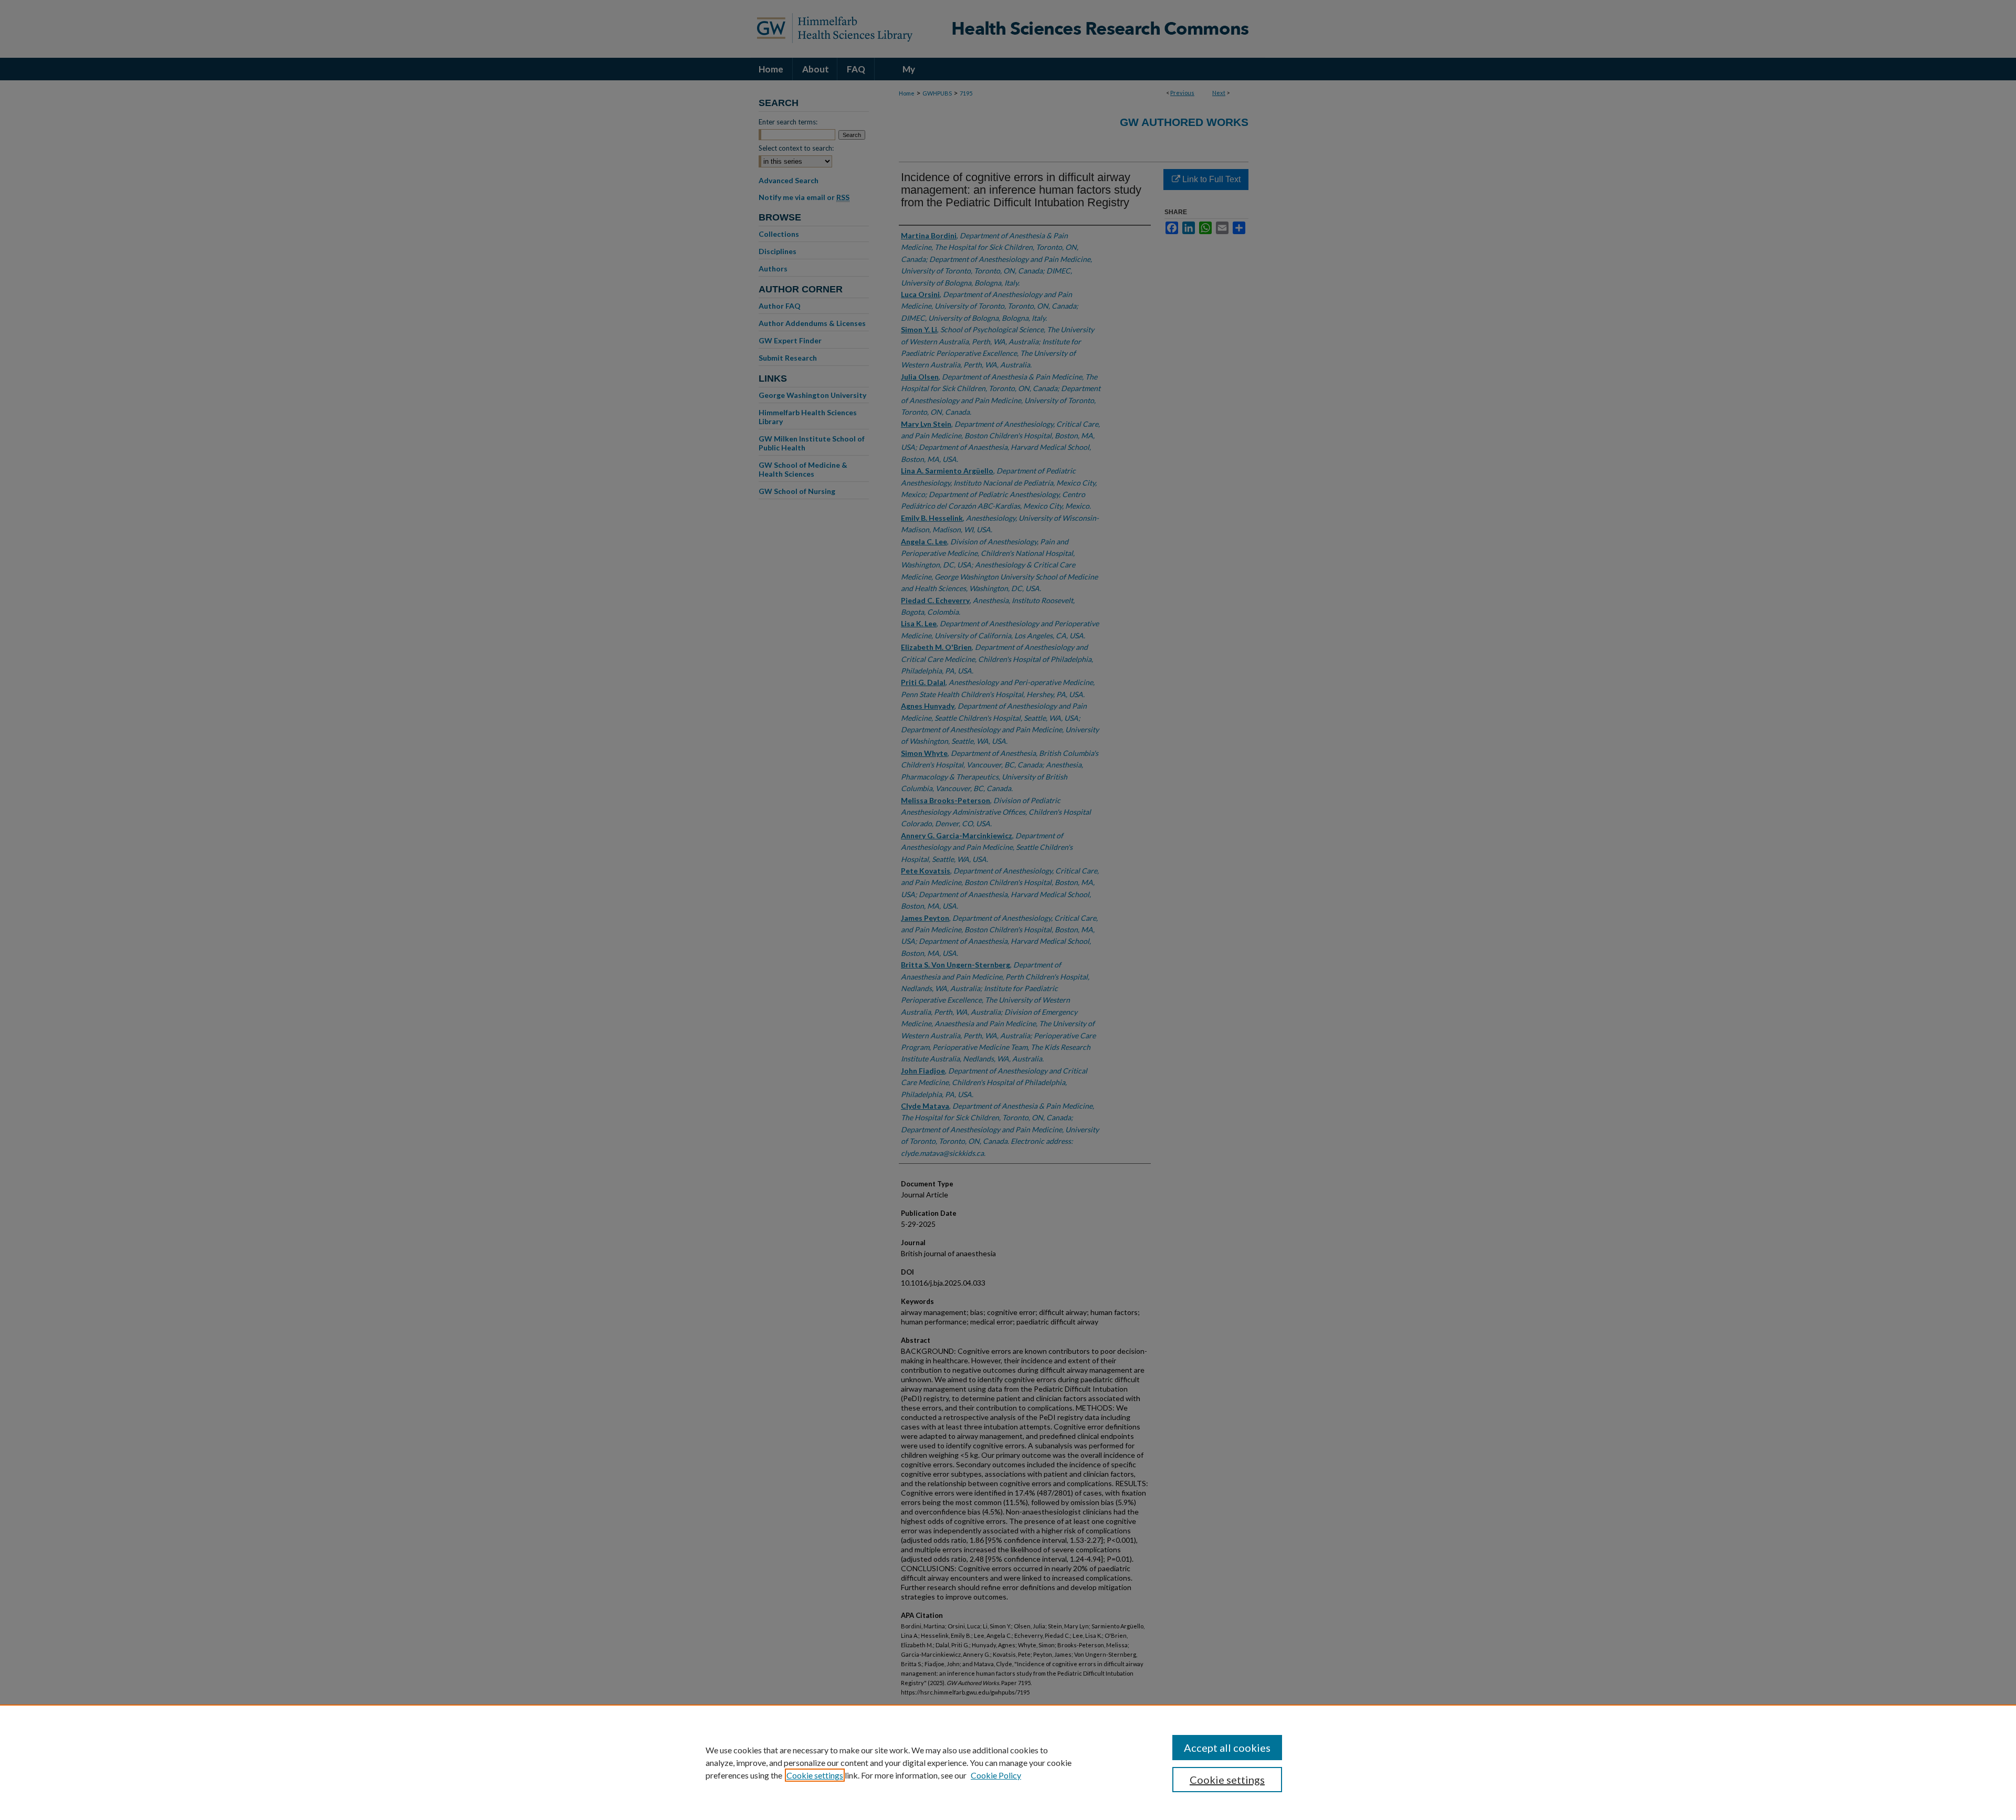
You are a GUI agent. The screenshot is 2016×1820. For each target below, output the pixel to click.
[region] (1008, 1762)
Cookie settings (815, 1775)
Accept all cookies (1227, 1748)
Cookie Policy (996, 1775)
